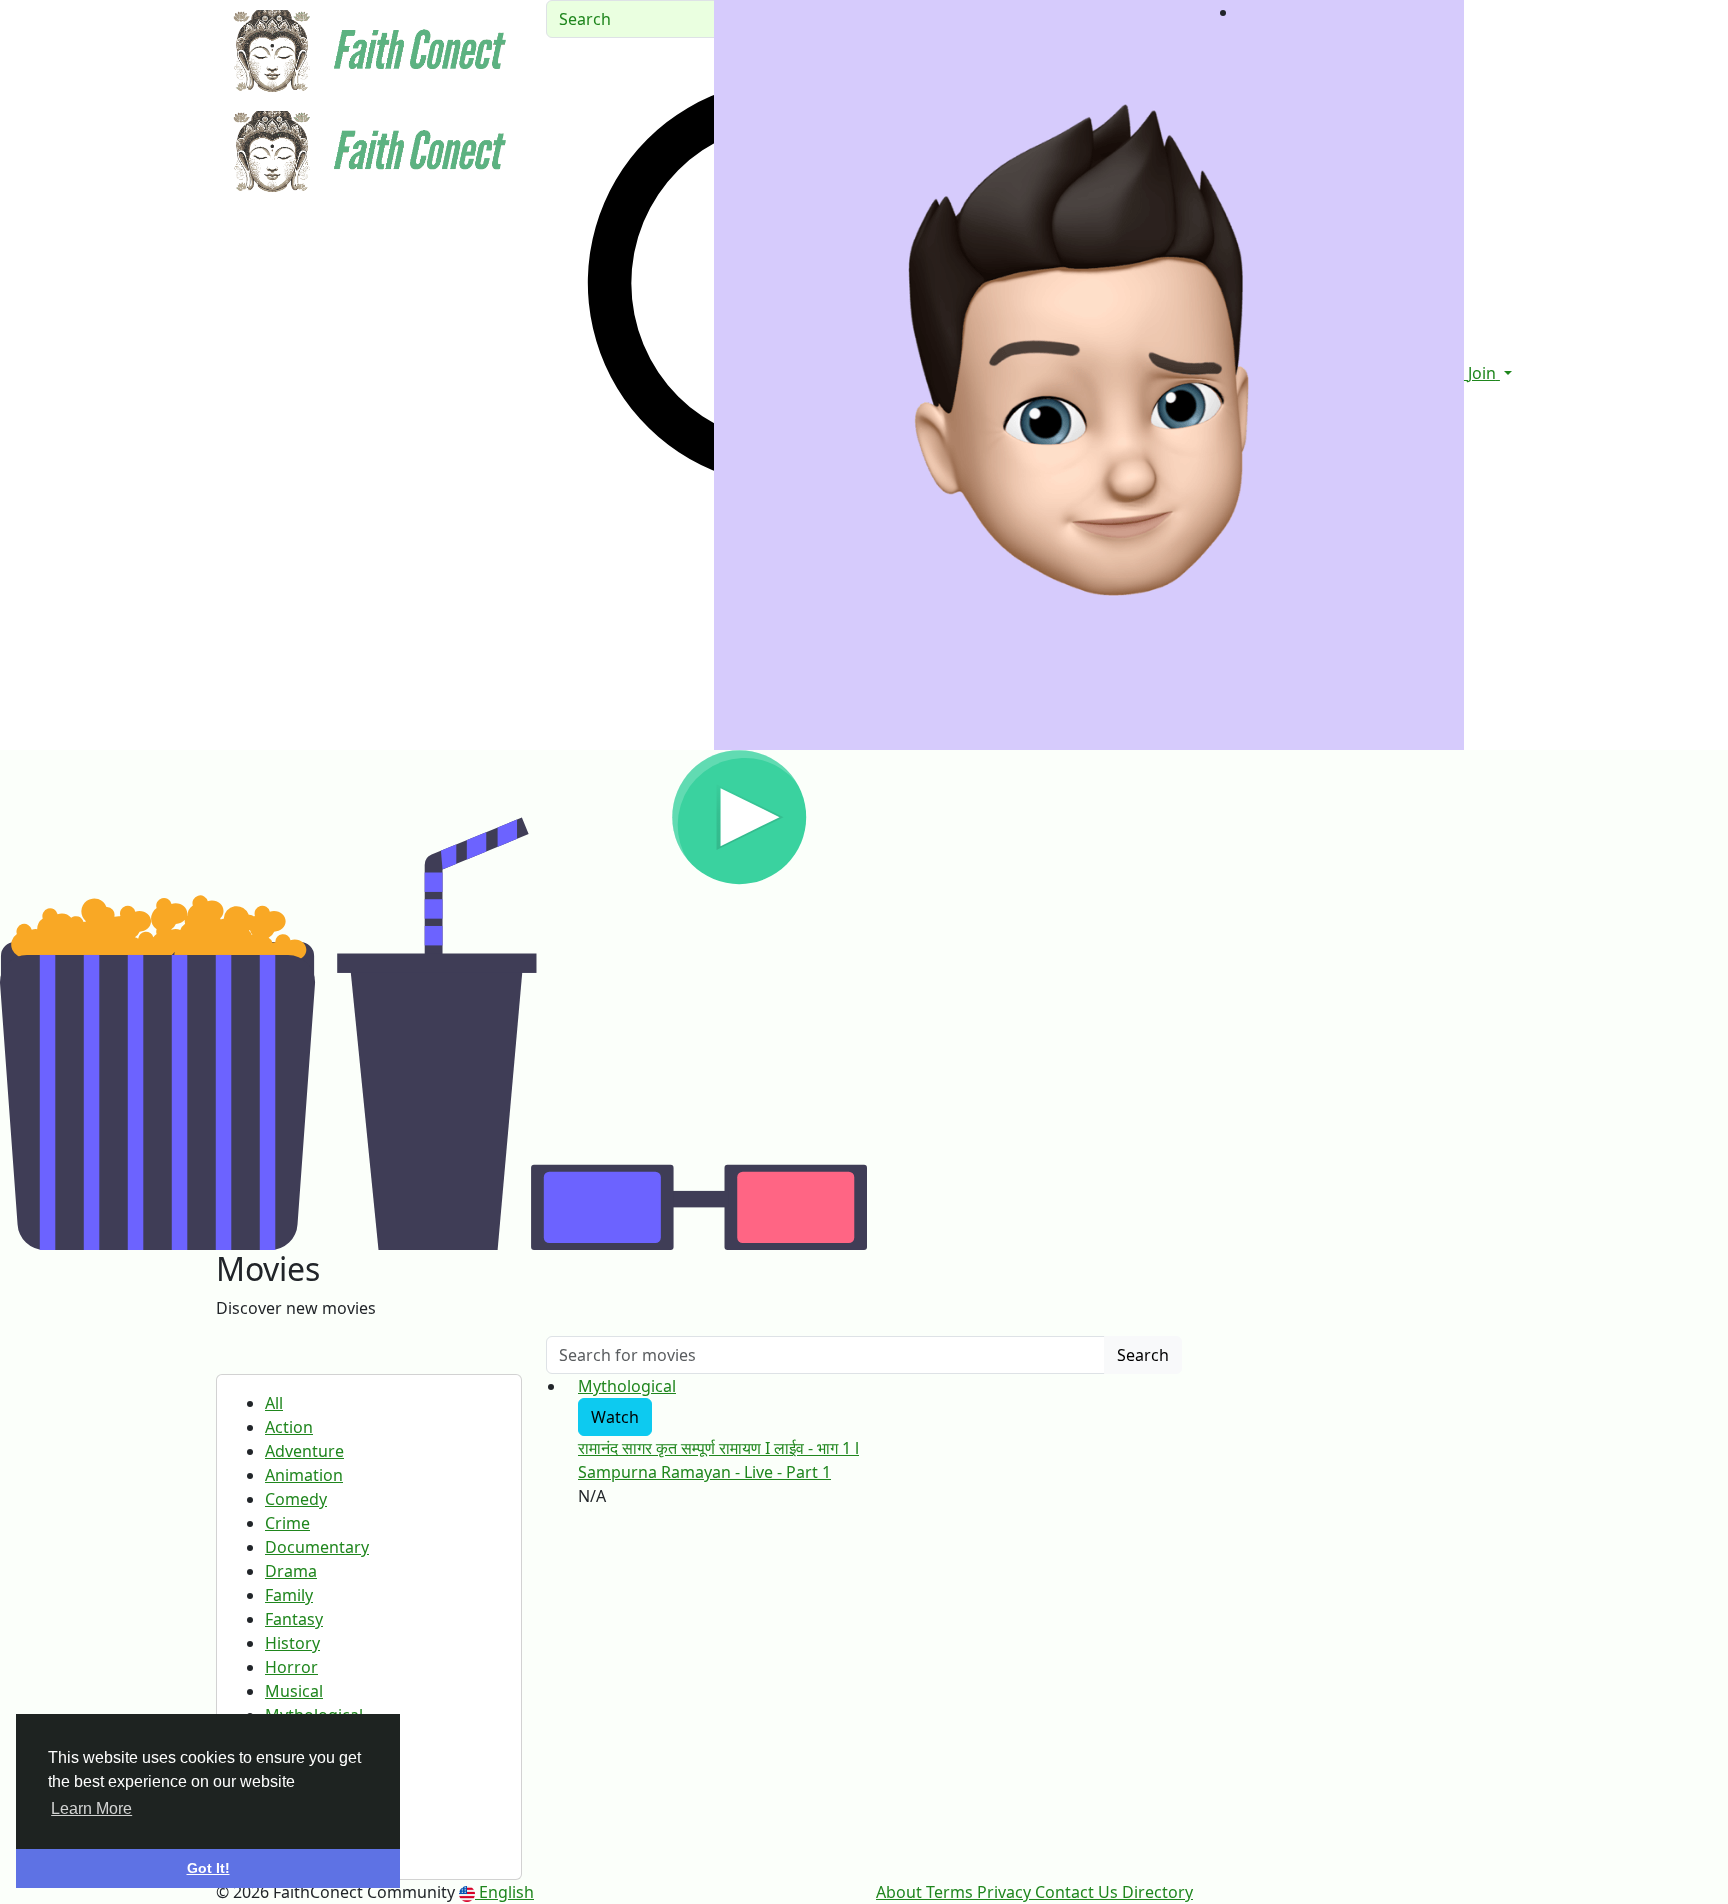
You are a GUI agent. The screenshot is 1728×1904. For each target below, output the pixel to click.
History (292, 1643)
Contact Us (1078, 1892)
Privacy (1006, 1892)
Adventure (304, 1451)
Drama (291, 1571)
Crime (287, 1523)
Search (1143, 1355)
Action (289, 1427)
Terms (951, 1892)
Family (289, 1595)
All (274, 1403)
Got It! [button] (208, 1868)
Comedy (296, 1499)
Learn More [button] (91, 1808)
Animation (304, 1475)
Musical (294, 1691)
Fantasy (294, 1619)
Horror (291, 1667)
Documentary (317, 1547)
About (901, 1892)
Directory (1157, 1892)
